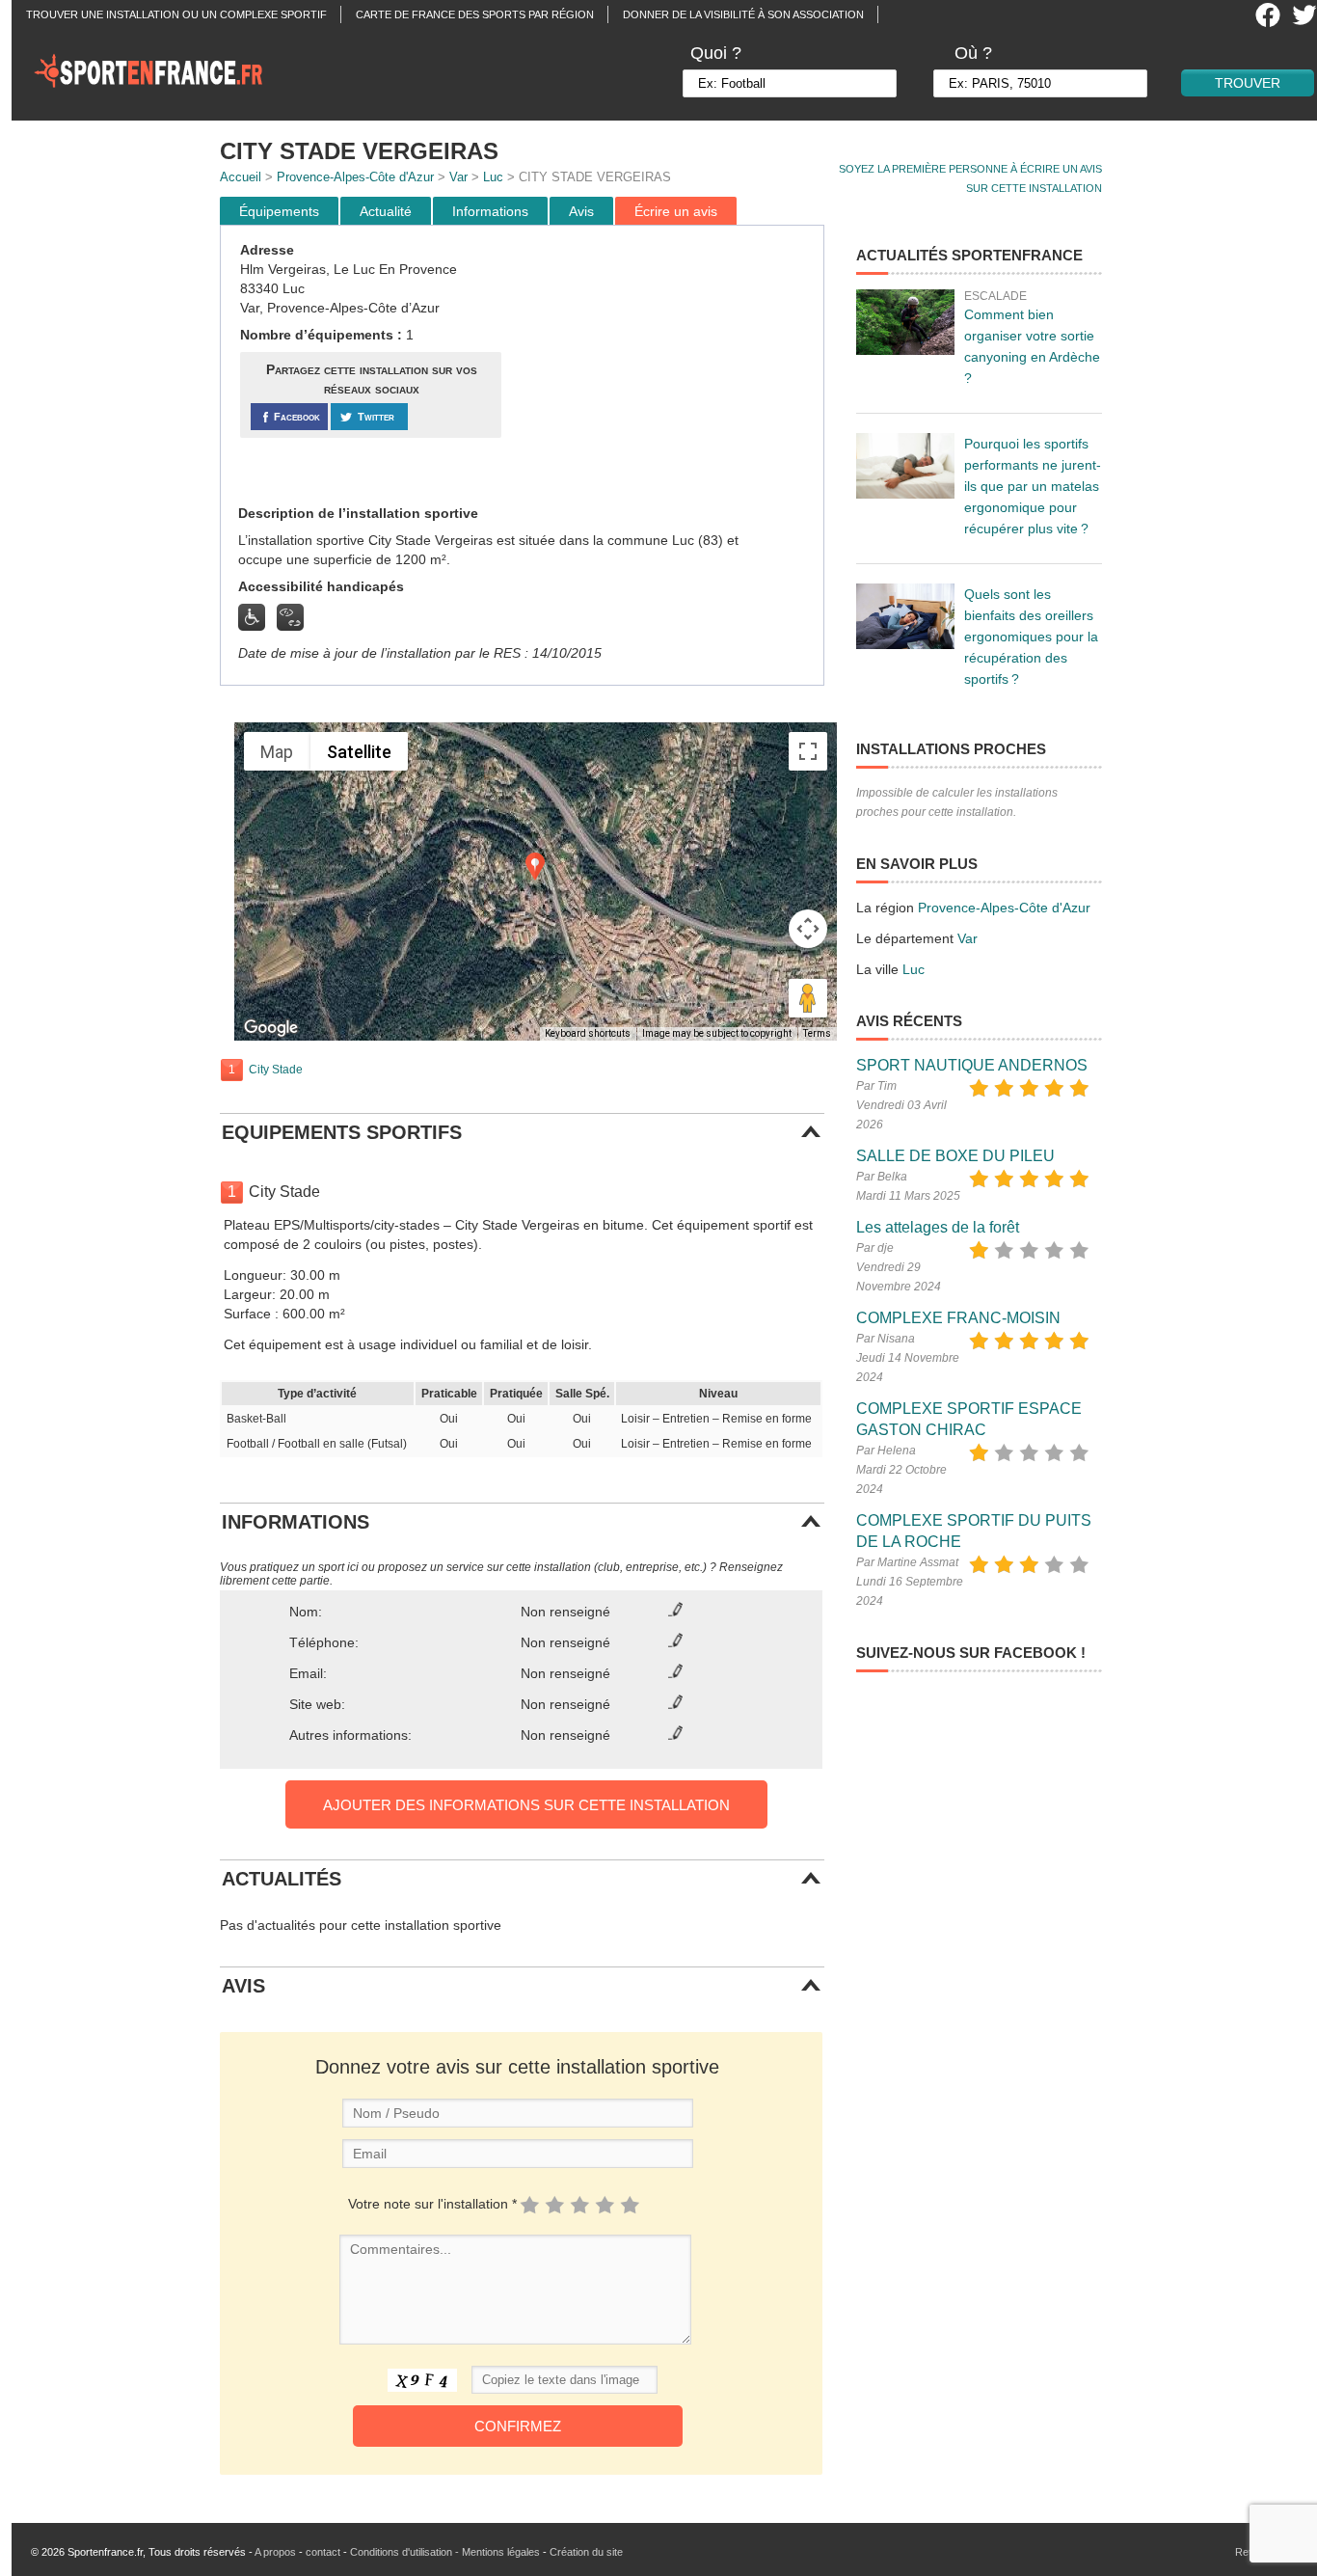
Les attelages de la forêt (938, 1227)
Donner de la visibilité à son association (743, 14)
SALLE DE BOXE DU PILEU (955, 1156)
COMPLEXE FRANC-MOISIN (958, 1318)
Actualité (386, 211)
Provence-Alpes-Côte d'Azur (355, 177)
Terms (817, 1033)
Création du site (586, 2552)
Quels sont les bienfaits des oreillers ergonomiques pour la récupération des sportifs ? (1031, 637)
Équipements (279, 211)
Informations (490, 211)
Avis (581, 211)
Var (458, 177)
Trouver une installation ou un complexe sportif (176, 14)
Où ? (973, 53)
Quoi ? (716, 53)
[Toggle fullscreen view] (808, 751)
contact (323, 2552)
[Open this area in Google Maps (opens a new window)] (271, 1028)
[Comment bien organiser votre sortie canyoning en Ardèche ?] (905, 322)
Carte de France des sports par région (475, 14)
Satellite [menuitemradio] (359, 752)
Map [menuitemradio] (277, 752)
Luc (493, 177)
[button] (535, 867)
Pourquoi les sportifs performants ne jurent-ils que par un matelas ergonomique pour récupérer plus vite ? (1033, 486)
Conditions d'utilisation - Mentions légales (445, 2552)
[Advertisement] (665, 366)
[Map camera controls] (808, 929)
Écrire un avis (676, 211)
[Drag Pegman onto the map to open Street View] (808, 998)
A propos (275, 2552)
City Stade (276, 1070)
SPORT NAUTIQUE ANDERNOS (972, 1065)
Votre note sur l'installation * (432, 2204)
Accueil (241, 177)
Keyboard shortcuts (588, 1033)
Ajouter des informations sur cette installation (526, 1805)
